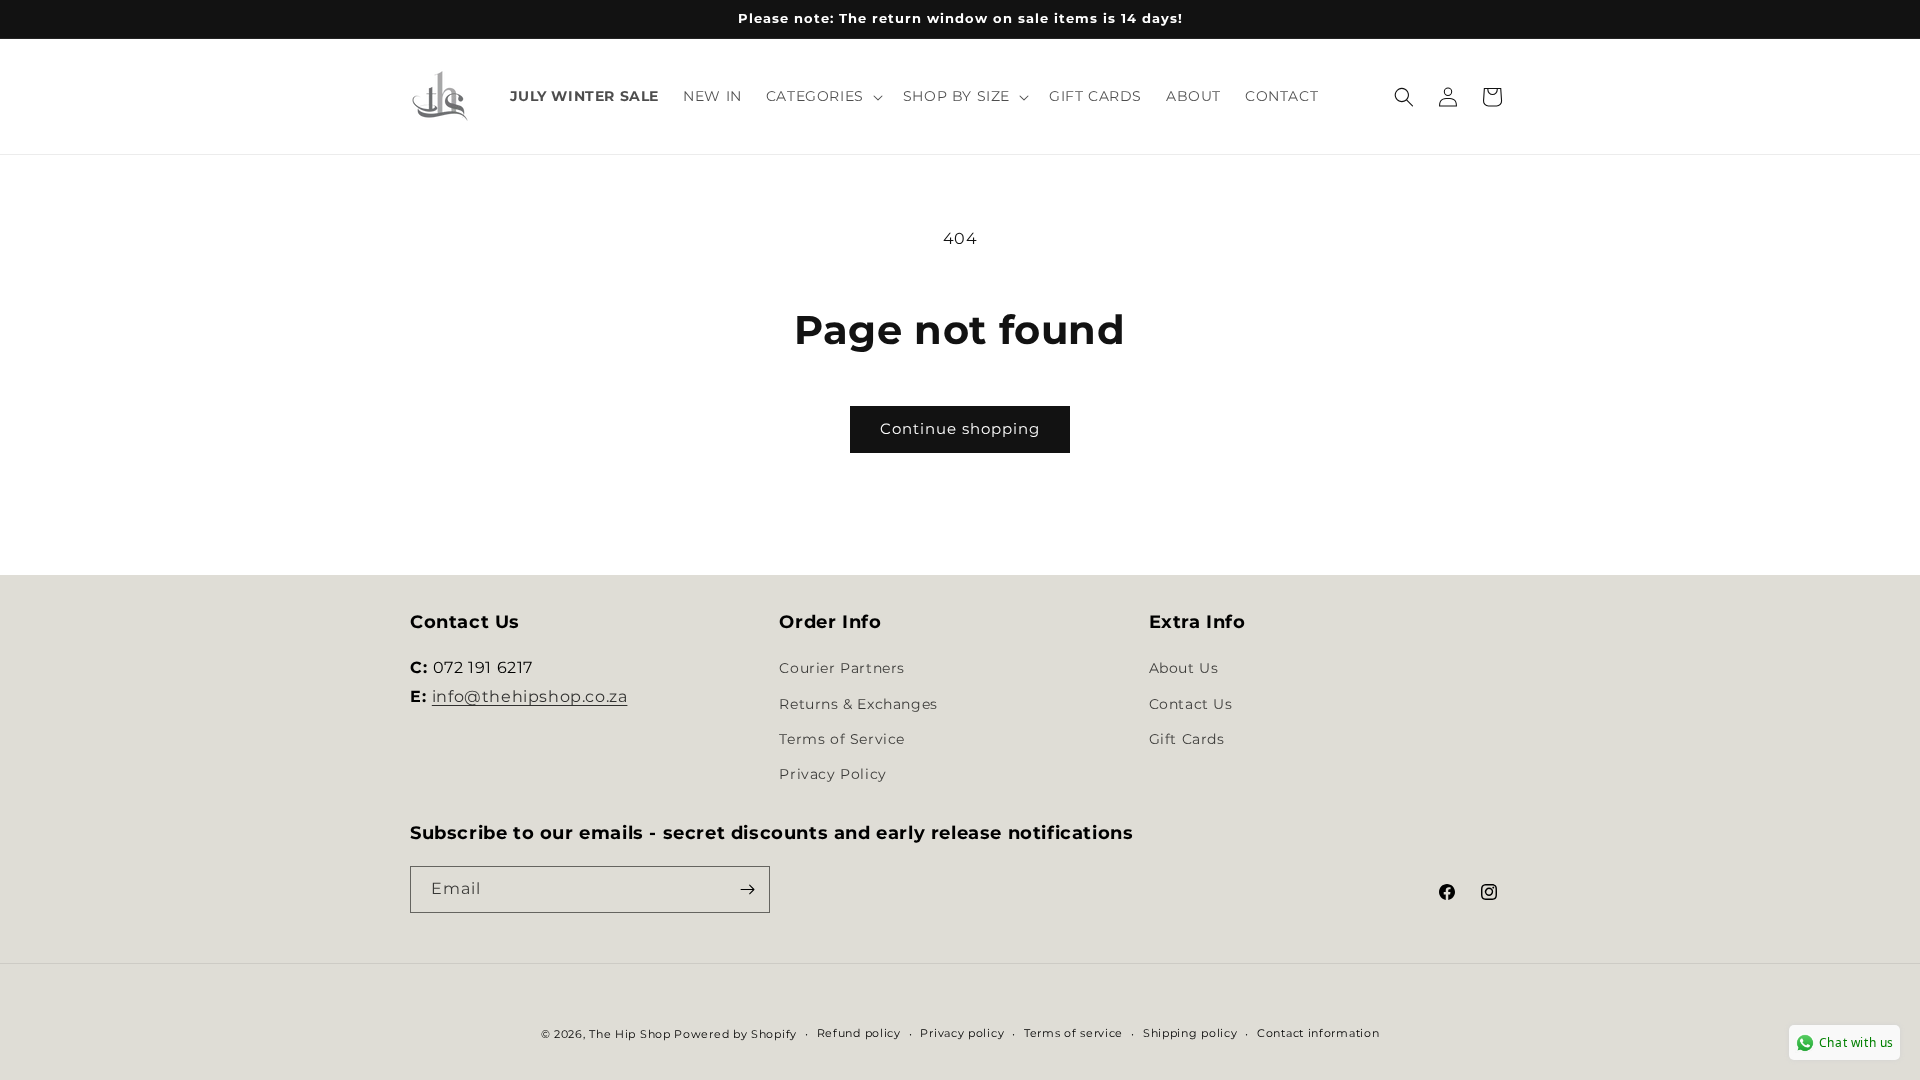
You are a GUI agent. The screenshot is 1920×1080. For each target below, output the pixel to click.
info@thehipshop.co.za (530, 696)
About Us (1184, 668)
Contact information (1318, 1033)
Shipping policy (1190, 1033)
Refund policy (859, 1033)
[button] (822, 96)
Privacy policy (962, 1033)
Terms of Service (842, 739)
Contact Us (1191, 704)
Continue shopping (960, 428)
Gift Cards (1187, 739)
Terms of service (1073, 1033)
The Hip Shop (629, 1034)
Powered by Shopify (735, 1034)
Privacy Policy (832, 774)
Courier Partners (842, 668)
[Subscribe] (747, 889)
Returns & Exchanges (858, 704)
